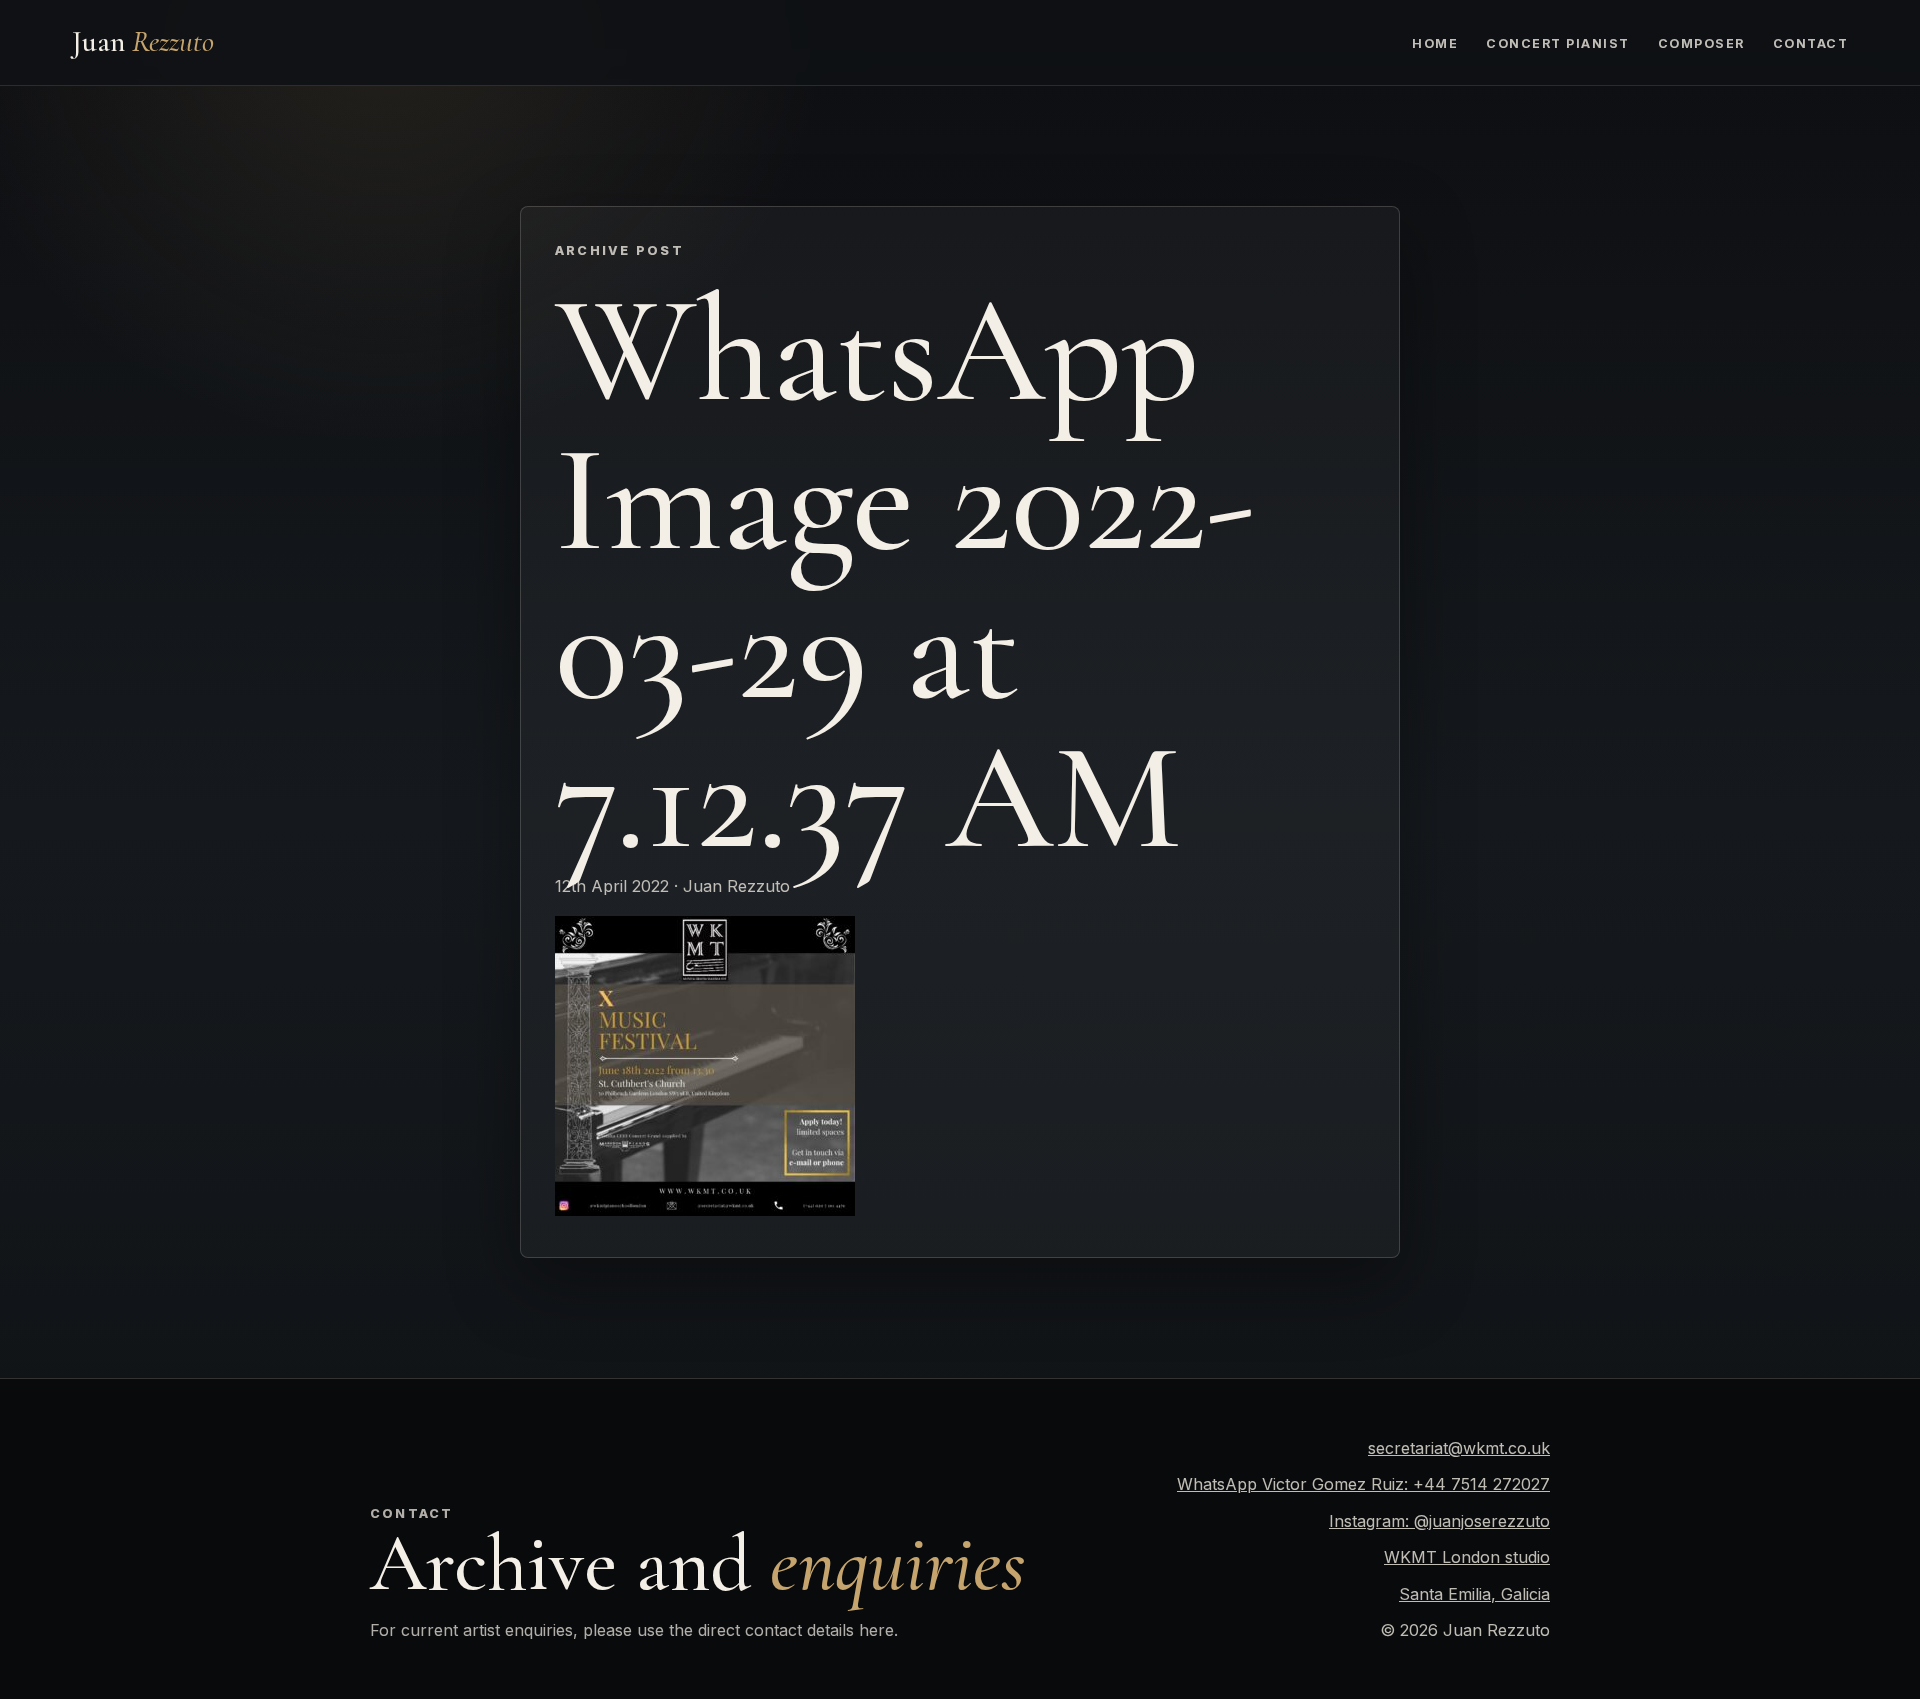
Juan (143, 41)
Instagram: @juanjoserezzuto (1439, 1521)
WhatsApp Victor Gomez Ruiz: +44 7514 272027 (1363, 1484)
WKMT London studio (1467, 1557)
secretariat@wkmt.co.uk (1459, 1448)
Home (1435, 43)
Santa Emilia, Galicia (1474, 1594)
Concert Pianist (1557, 43)
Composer (1701, 43)
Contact (1810, 43)
